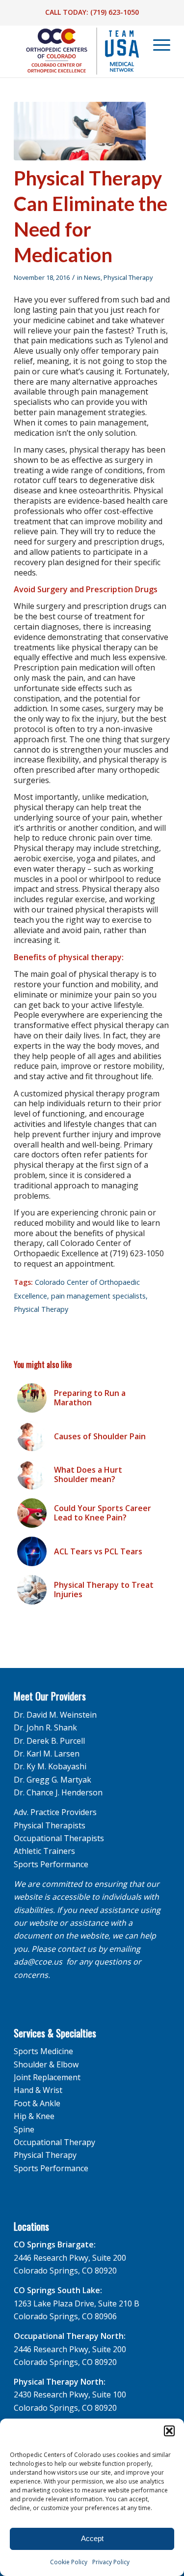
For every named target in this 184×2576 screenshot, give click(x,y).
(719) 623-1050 (115, 12)
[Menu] (157, 45)
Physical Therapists (50, 1825)
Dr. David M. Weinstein (55, 1715)
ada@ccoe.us (38, 1962)
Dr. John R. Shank (45, 1727)
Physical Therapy (128, 277)
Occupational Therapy (54, 2142)
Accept (92, 2538)
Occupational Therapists (59, 1838)
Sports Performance (51, 1864)
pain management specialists (98, 1296)
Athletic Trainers (44, 1851)
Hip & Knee (34, 2116)
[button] (169, 2431)
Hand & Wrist (38, 2090)
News (92, 277)
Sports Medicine (43, 2051)
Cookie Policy (69, 2562)
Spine (24, 2129)
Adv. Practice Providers (55, 1812)
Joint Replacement (47, 2077)
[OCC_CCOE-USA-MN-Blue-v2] (76, 51)
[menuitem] (157, 45)
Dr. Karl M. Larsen (47, 1754)
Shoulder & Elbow (46, 2064)
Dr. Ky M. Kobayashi (50, 1766)
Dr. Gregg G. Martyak (53, 1780)
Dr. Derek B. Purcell (49, 1741)
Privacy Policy (111, 2562)
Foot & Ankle (37, 2103)
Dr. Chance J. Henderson (58, 1792)
